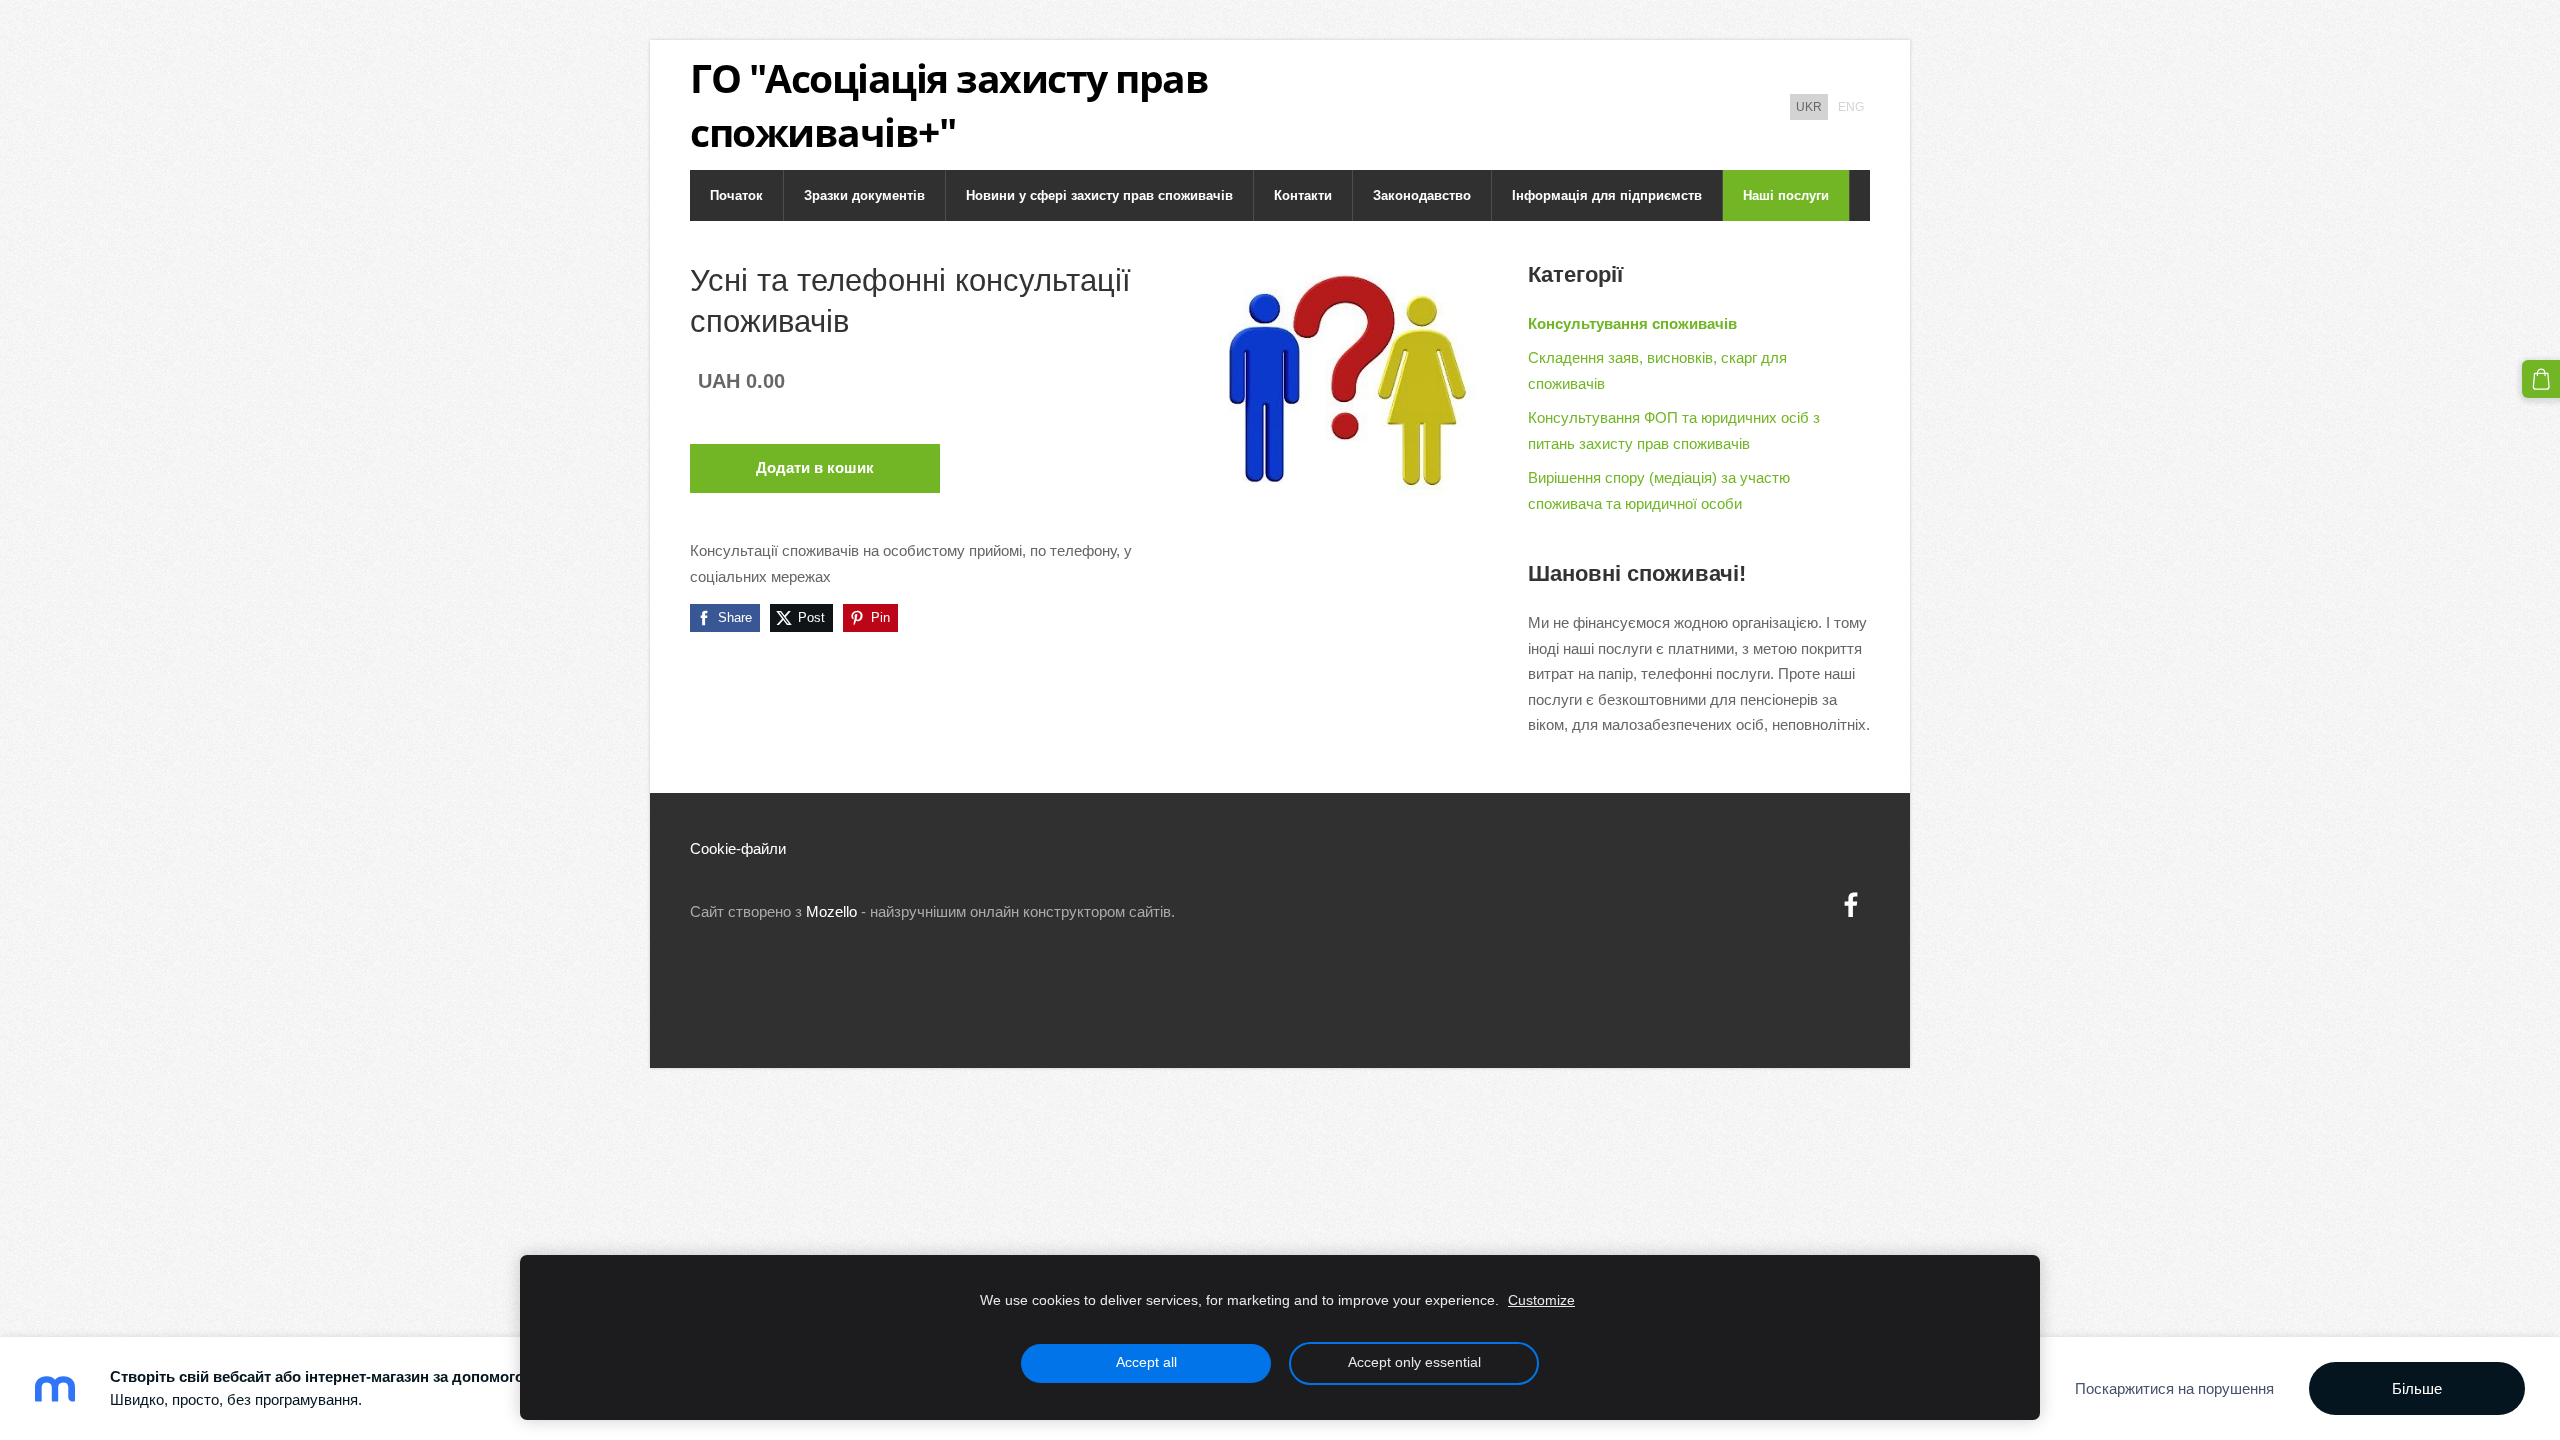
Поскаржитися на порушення (2174, 1388)
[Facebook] (1851, 905)
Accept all (1146, 1362)
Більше (2417, 1388)
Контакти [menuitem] (1303, 195)
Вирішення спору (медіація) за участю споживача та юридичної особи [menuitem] (1659, 490)
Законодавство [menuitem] (1422, 195)
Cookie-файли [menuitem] (738, 848)
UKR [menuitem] (1809, 107)
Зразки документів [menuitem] (864, 195)
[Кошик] (2541, 379)
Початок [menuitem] (736, 195)
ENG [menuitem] (1851, 107)
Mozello (831, 911)
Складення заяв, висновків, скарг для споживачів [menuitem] (1657, 370)
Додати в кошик (815, 467)
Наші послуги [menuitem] (1786, 195)
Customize (1541, 1300)
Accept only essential (1414, 1362)
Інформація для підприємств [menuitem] (1607, 195)
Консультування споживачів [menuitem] (1632, 323)
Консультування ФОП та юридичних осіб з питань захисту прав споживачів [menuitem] (1674, 430)
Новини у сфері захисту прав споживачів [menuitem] (1099, 195)
